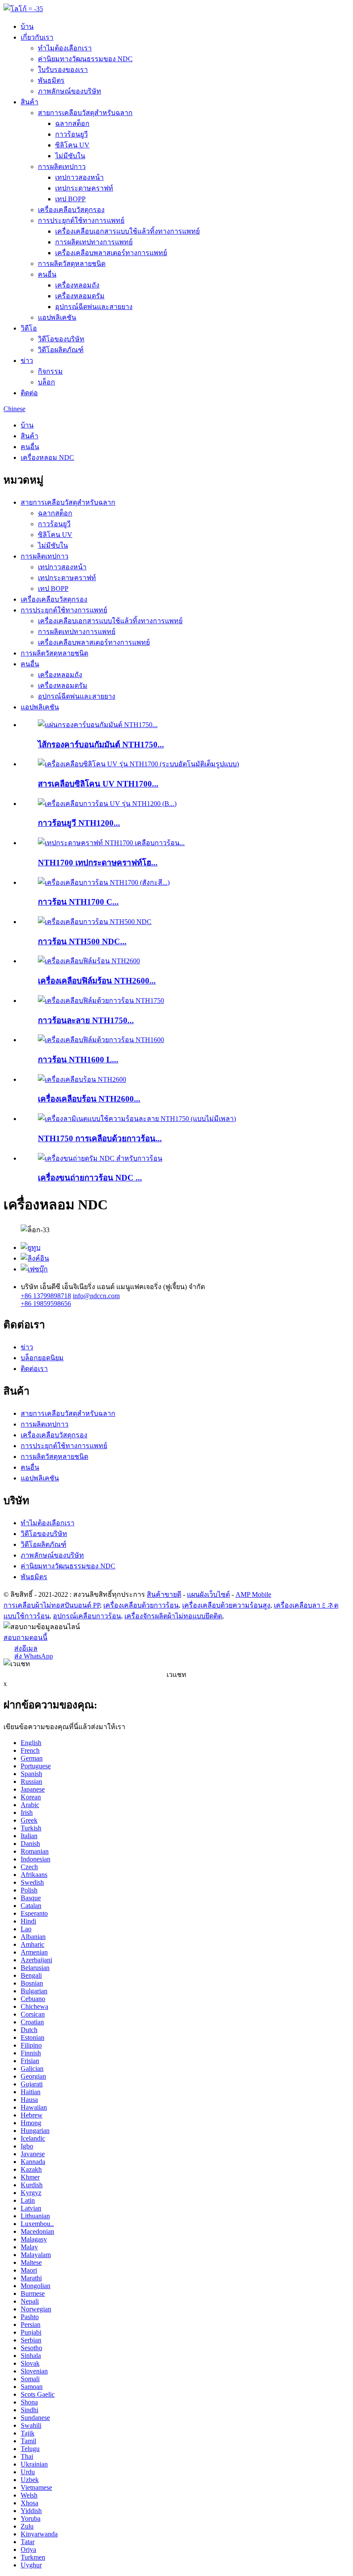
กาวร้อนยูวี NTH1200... (79, 823)
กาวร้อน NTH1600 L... (78, 1060)
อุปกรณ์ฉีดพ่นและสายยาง (94, 307)
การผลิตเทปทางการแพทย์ (94, 242)
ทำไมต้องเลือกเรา (65, 48)
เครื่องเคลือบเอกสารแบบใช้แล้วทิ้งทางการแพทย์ (127, 231)
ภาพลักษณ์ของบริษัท (70, 91)
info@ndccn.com (96, 1296)
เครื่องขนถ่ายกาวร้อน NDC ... (90, 1178)
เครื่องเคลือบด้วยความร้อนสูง (226, 1605)
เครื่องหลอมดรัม (80, 296)
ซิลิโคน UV (72, 145)
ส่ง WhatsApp (34, 1656)
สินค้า (29, 102)
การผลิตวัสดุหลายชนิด (72, 264)
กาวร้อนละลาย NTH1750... (86, 1020)
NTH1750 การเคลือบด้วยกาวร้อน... (100, 1138)
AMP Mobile (253, 1594)
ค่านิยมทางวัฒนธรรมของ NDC (85, 59)
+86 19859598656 (46, 1304)
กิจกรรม (50, 371)
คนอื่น (47, 274)
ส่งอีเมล (26, 1648)
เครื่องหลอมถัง (77, 285)
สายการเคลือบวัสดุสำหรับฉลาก (85, 113)
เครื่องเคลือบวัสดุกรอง (71, 210)
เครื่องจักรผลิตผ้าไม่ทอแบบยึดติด (173, 1616)
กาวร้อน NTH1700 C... (78, 902)
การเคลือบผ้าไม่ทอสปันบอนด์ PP (52, 1605)
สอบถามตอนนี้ (25, 1638)
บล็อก (46, 382)
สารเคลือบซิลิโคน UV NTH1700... (98, 784)
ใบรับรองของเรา (63, 70)
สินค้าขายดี (164, 1594)
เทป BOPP (70, 199)
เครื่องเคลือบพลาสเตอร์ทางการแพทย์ (111, 253)
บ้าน (27, 27)
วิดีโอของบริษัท (61, 339)
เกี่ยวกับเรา (37, 37)
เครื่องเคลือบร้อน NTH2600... (89, 1099)
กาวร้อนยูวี (71, 134)
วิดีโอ (29, 328)
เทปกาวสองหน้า (79, 177)
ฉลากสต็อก (72, 123)
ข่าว (27, 361)
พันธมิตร (51, 80)
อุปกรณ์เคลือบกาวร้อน (87, 1616)
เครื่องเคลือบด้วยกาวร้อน (141, 1605)
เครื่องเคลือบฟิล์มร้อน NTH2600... (97, 981)
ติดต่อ (29, 393)
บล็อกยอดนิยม (42, 1358)
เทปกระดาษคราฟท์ (84, 188)
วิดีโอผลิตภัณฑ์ (61, 350)
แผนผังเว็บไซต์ (208, 1594)
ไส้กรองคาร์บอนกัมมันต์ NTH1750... (101, 745)
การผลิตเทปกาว (62, 167)
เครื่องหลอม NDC (47, 457)
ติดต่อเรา (34, 1369)
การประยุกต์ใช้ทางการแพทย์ (81, 220)
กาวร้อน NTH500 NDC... (82, 941)
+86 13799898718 (46, 1296)
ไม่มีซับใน (70, 156)
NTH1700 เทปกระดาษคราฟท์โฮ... (98, 863)
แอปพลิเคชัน (57, 317)
